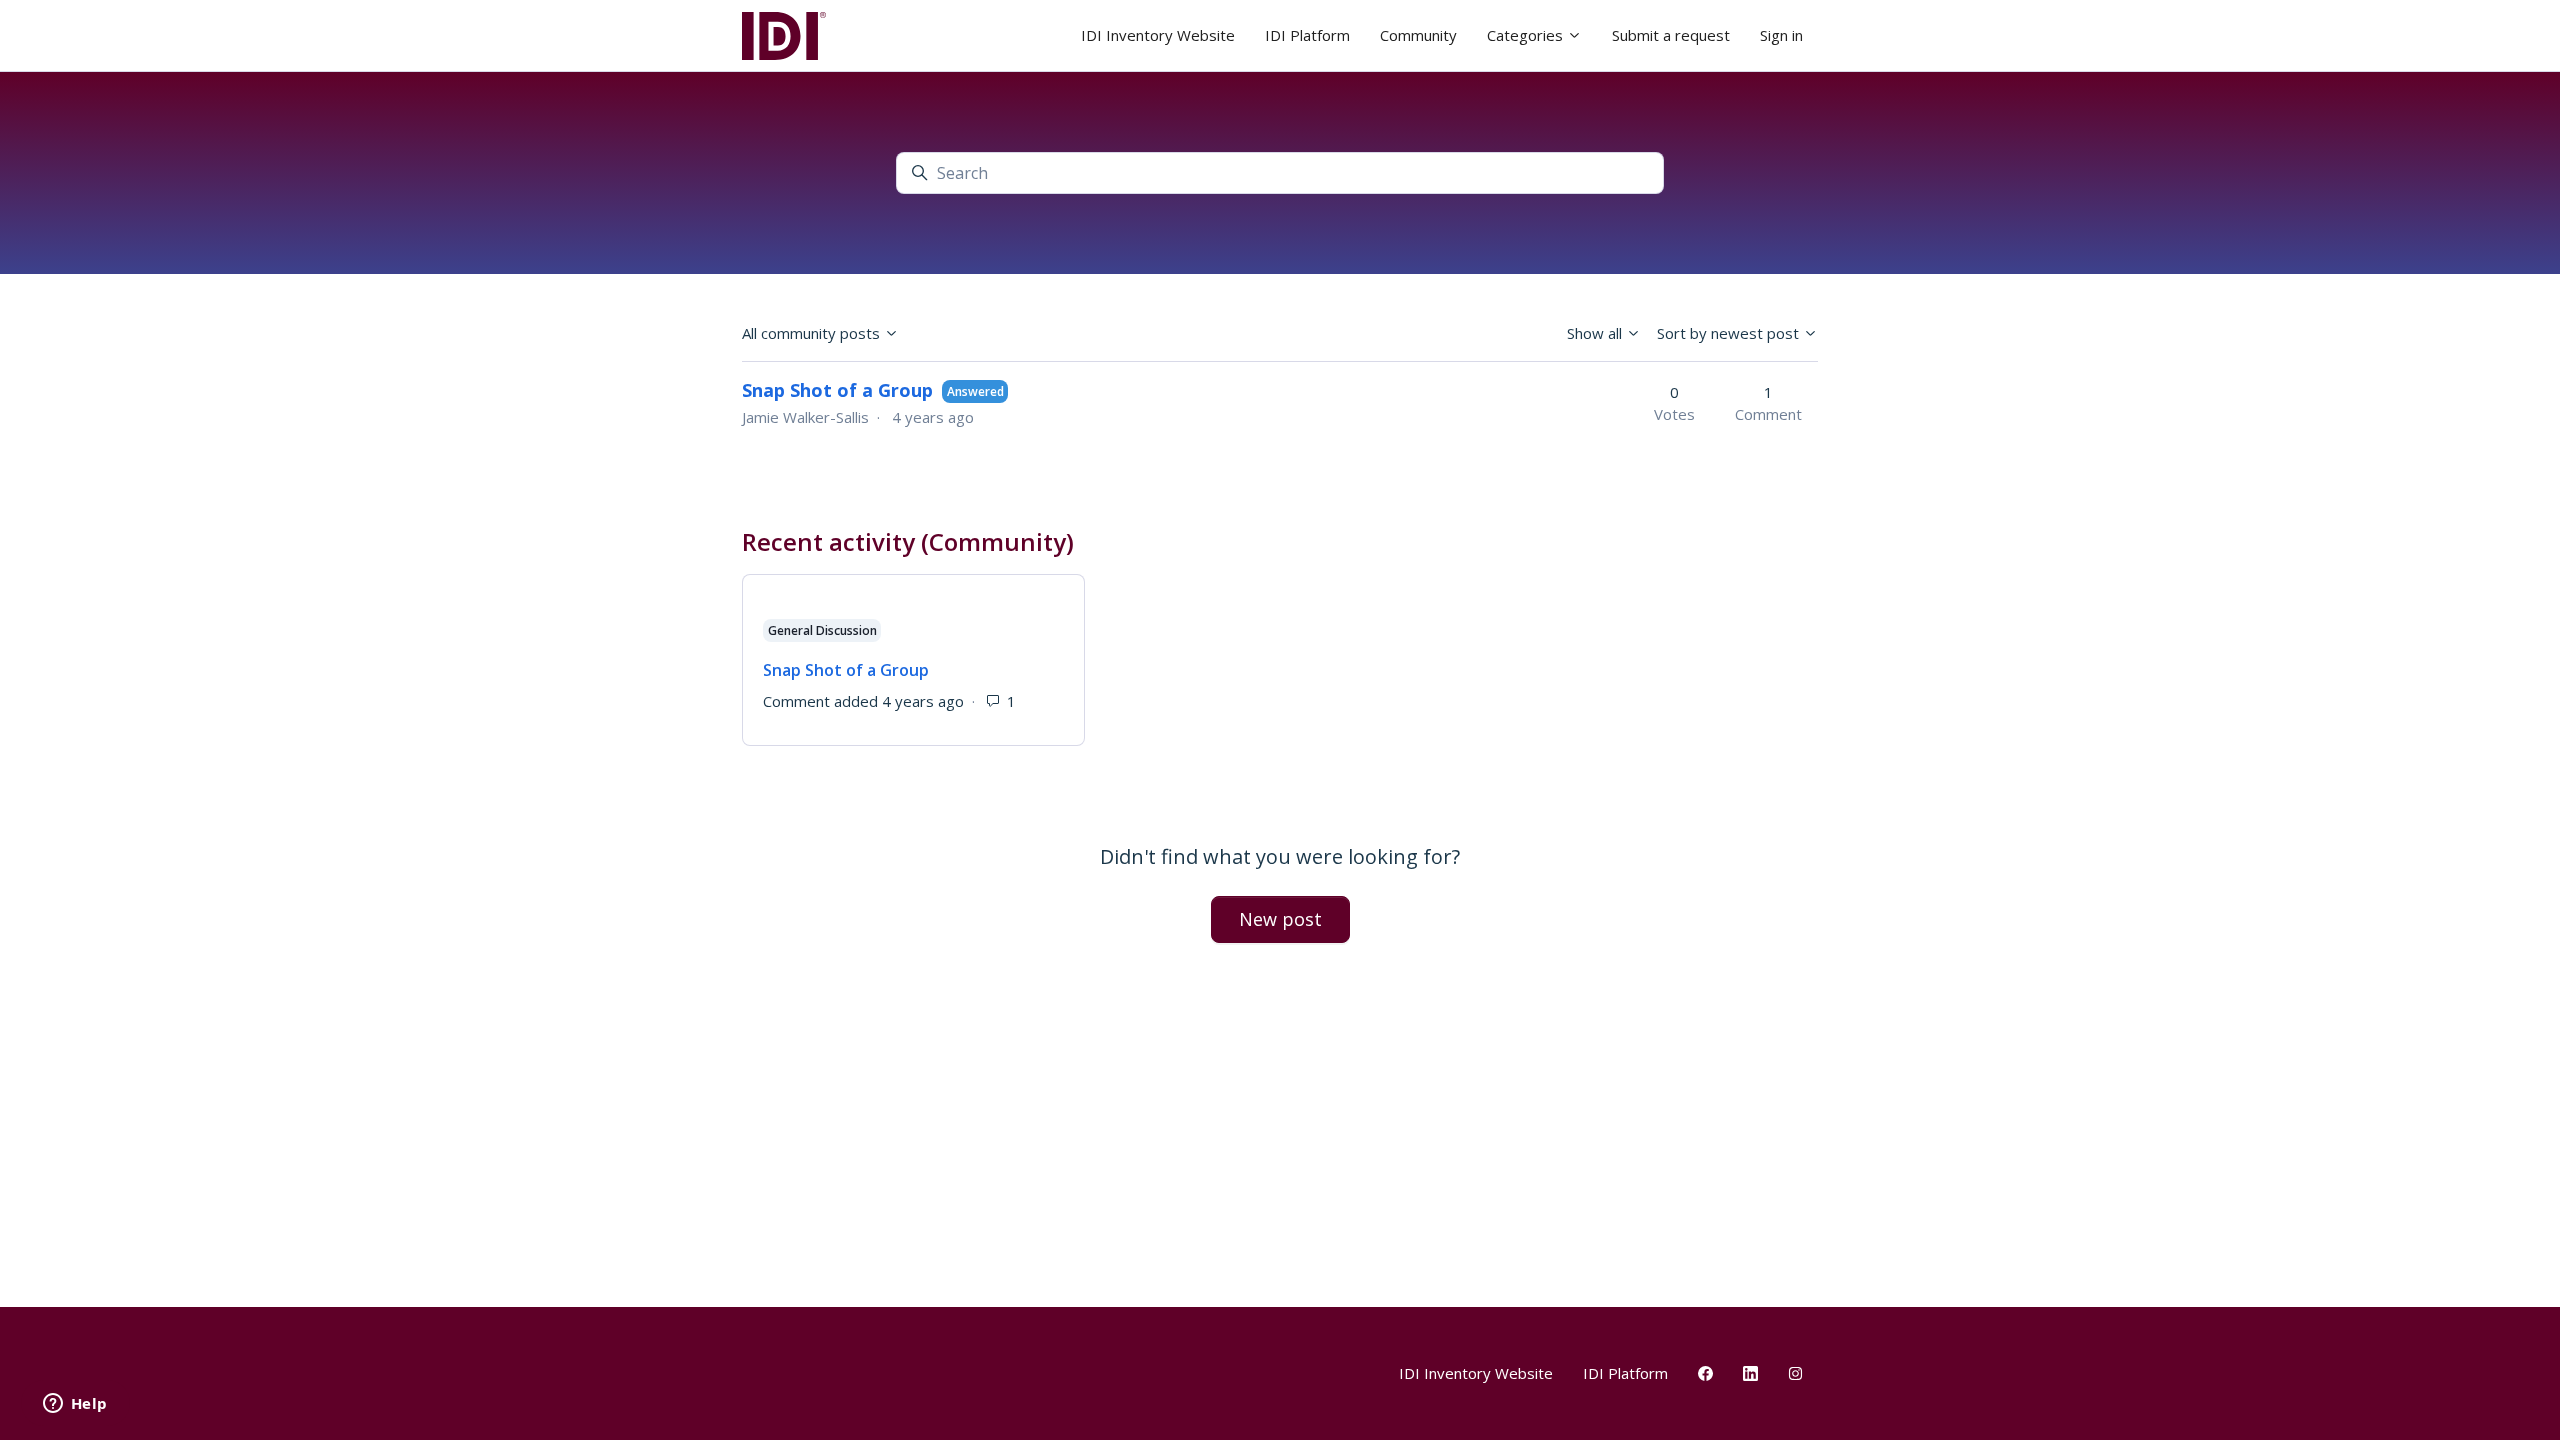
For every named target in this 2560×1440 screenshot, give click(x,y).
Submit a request (1671, 35)
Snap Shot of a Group (837, 390)
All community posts (813, 333)
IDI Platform (1307, 35)
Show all (1596, 333)
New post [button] (1280, 919)
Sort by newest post (1730, 333)
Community (1418, 35)
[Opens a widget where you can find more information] (75, 1405)
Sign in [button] (1781, 35)
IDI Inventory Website (1158, 35)
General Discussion (822, 630)
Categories (1527, 35)
